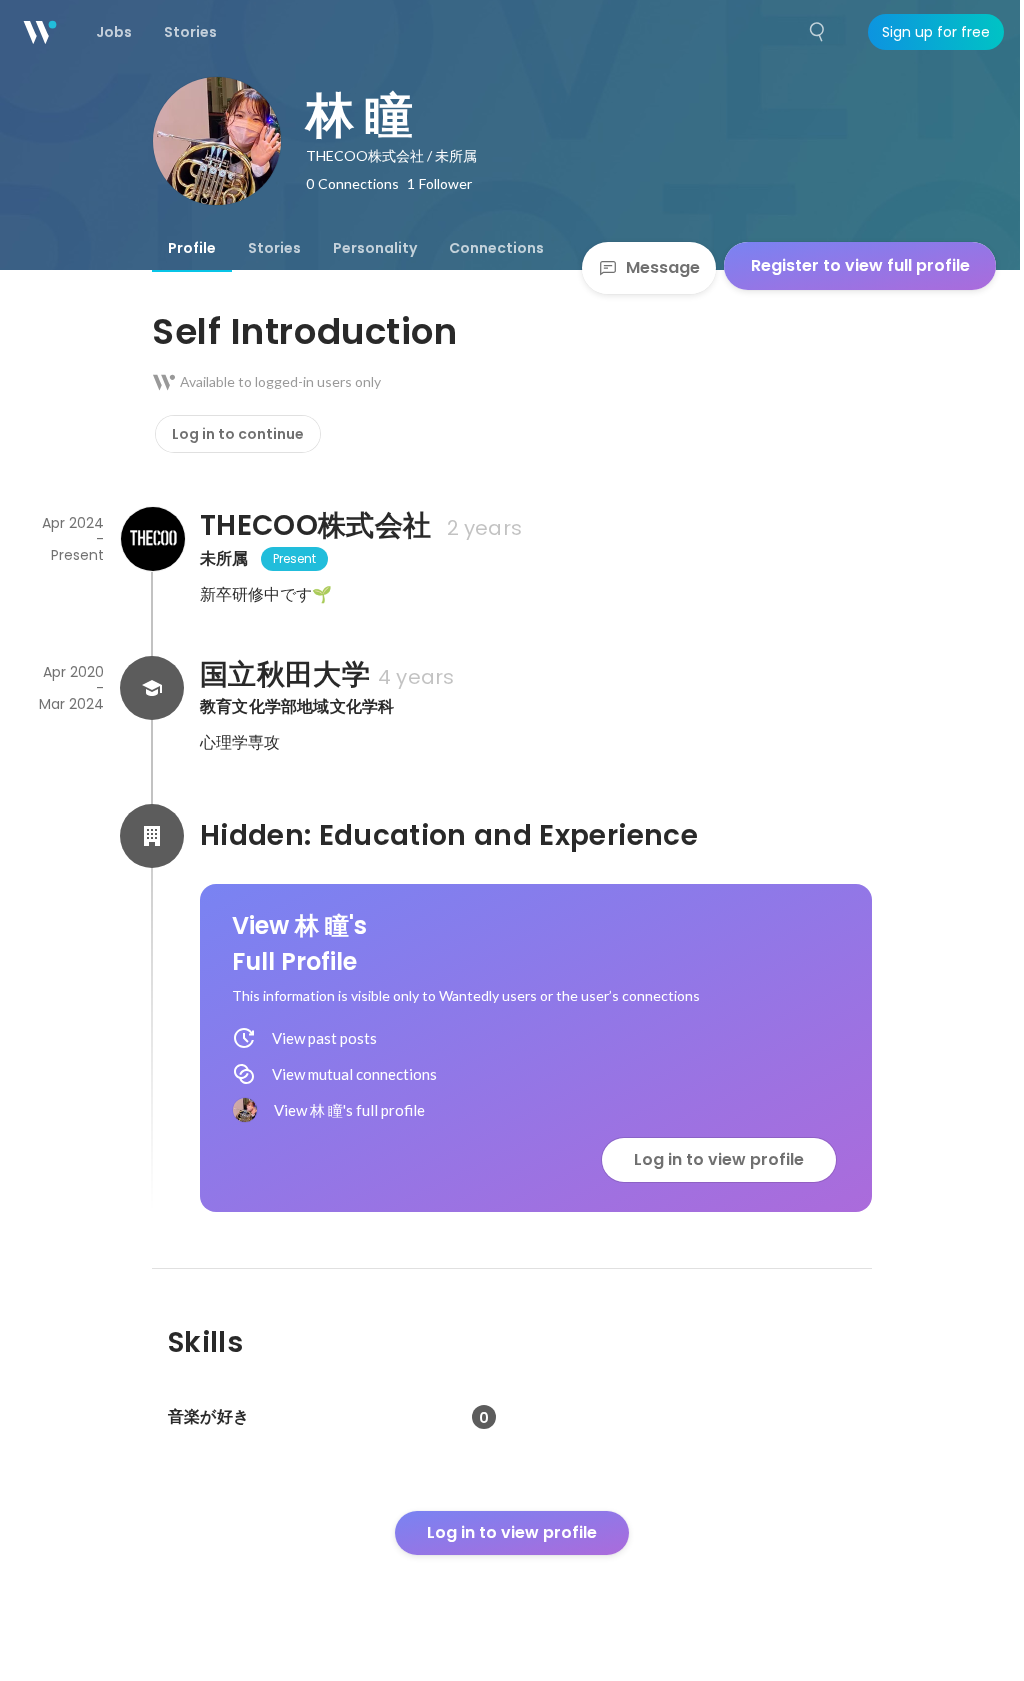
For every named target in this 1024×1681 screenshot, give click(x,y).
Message (663, 267)
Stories (274, 248)
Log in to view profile (719, 1159)
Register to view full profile (860, 265)
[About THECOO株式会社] (152, 539)
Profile (192, 248)
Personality (375, 248)
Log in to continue (238, 434)
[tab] (192, 248)
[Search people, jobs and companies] (818, 32)
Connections (496, 248)
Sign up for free (936, 32)
